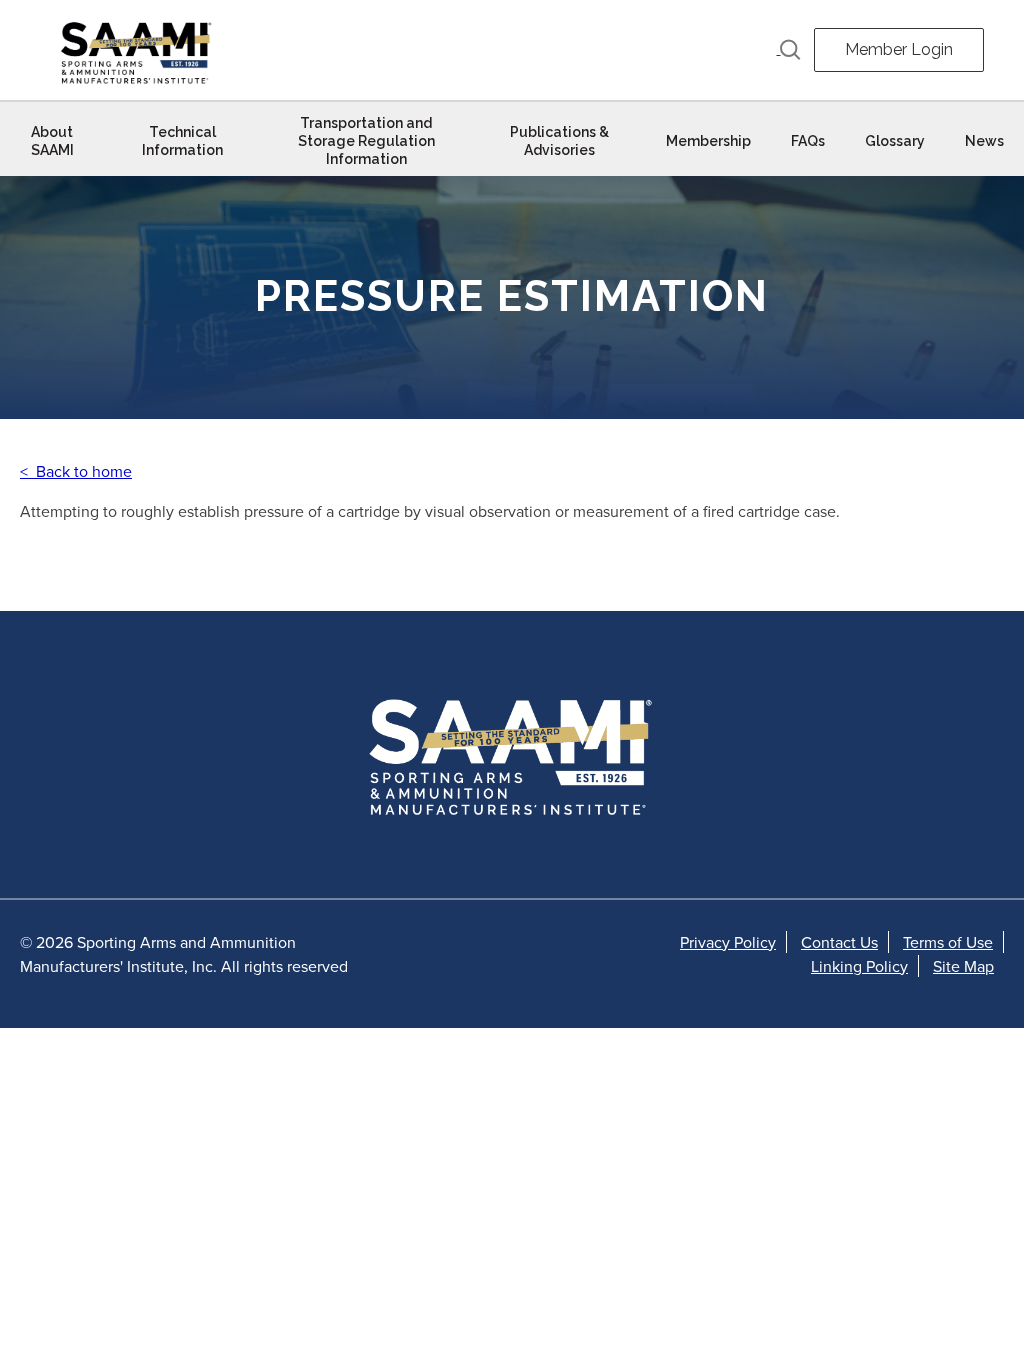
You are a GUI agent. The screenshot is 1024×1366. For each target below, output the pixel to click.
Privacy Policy (728, 942)
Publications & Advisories (559, 141)
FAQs (808, 141)
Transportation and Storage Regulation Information (366, 141)
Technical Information (182, 141)
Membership (708, 141)
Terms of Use (948, 942)
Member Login (899, 49)
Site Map (963, 966)
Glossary (895, 141)
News (984, 141)
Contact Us (839, 942)
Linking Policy (859, 966)
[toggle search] (789, 50)
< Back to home (76, 471)
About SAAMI (52, 141)
